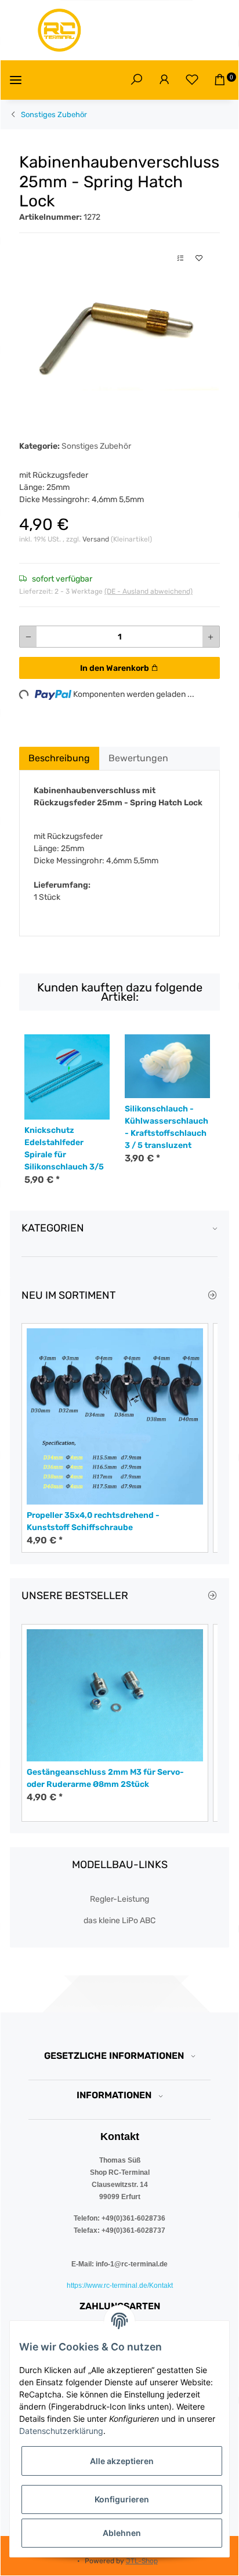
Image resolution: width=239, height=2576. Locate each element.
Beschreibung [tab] (59, 758)
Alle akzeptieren (122, 2461)
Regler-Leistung (119, 1899)
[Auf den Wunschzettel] (199, 258)
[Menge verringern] (28, 637)
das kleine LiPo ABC (119, 1921)
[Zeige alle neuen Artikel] (212, 1296)
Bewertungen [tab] (138, 758)
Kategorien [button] (53, 1228)
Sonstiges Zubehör (96, 446)
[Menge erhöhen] (211, 637)
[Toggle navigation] (16, 80)
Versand (97, 539)
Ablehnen (122, 2533)
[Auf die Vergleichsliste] (180, 258)
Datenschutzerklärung (61, 2431)
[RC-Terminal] (60, 30)
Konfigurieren (122, 2499)
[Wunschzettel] (192, 80)
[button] (136, 80)
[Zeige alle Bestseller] (212, 1596)
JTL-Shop (142, 2561)
